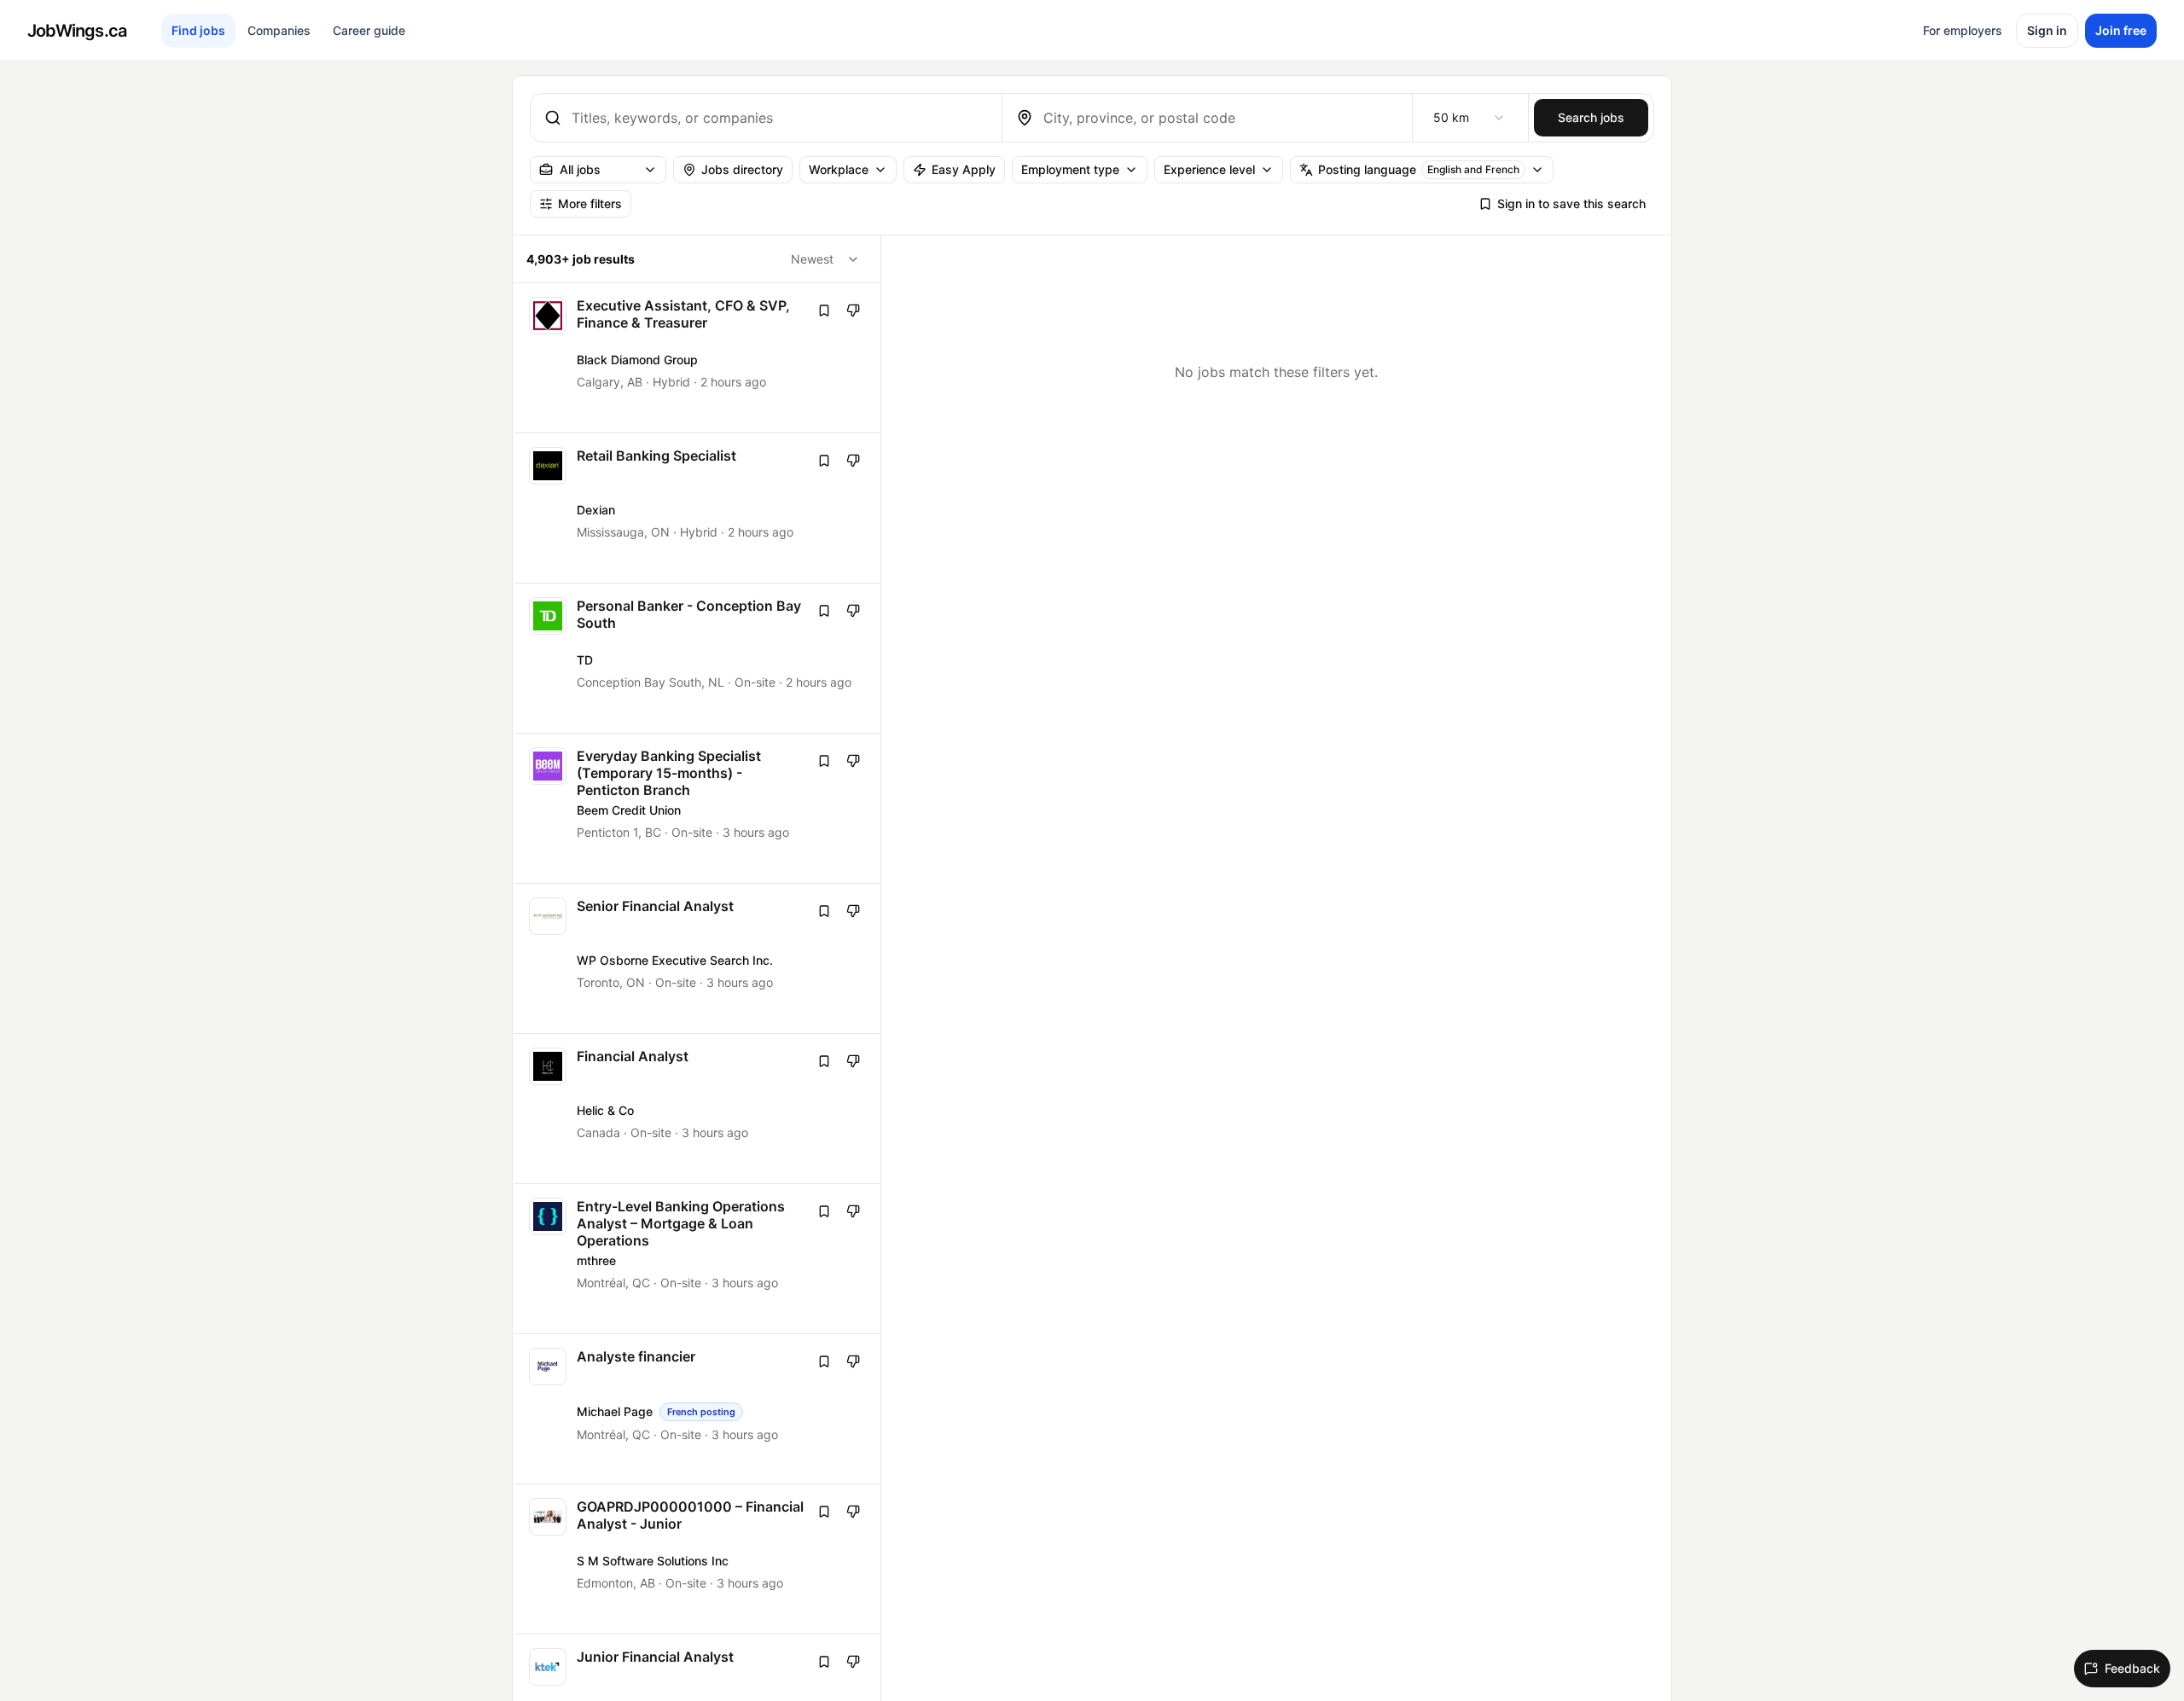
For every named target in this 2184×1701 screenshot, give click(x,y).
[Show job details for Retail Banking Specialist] (698, 508)
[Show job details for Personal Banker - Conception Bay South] (698, 658)
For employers (1963, 30)
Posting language (1419, 169)
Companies (279, 30)
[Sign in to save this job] (824, 311)
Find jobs (198, 30)
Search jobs (1591, 117)
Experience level (1209, 169)
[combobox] (780, 118)
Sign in (2047, 30)
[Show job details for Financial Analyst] (698, 1109)
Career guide (369, 30)
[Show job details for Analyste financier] (698, 1409)
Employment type (1070, 169)
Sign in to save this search (1571, 203)
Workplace (839, 169)
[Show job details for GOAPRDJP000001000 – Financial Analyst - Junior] (698, 1559)
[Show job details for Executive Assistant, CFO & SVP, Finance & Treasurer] (698, 358)
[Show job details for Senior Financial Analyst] (698, 958)
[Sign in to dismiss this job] (853, 311)
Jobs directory (742, 169)
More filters (590, 203)
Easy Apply (964, 169)
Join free (2121, 30)
